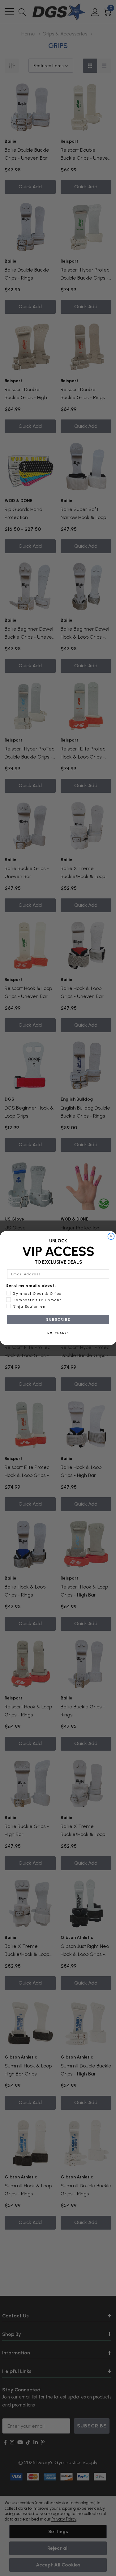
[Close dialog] (111, 1236)
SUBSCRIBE (58, 1319)
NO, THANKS (58, 1333)
